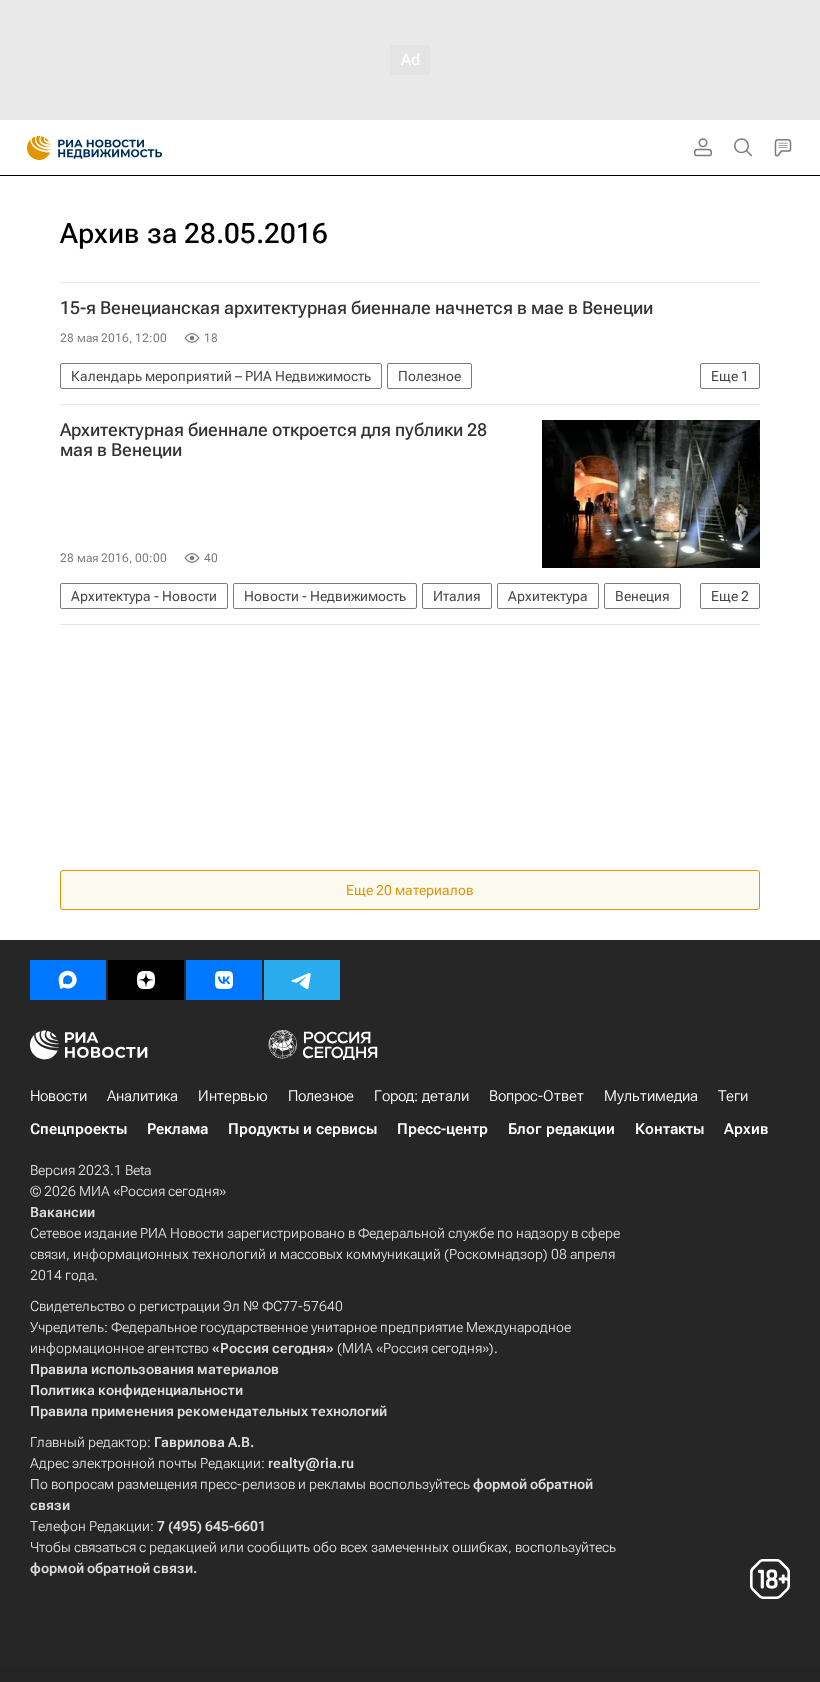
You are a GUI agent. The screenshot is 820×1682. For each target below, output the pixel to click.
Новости (58, 1096)
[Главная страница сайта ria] (32, 148)
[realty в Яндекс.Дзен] (146, 980)
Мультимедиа (651, 1096)
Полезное (321, 1096)
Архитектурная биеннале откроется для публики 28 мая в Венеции (273, 440)
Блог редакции (561, 1129)
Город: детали (421, 1096)
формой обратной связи (111, 1568)
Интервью (233, 1096)
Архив (746, 1129)
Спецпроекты (78, 1129)
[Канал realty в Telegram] (302, 980)
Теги (733, 1096)
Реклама (177, 1129)
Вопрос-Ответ (536, 1096)
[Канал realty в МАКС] (68, 980)
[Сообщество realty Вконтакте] (224, 980)
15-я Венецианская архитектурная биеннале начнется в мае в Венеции (356, 308)
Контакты (669, 1129)
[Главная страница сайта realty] (130, 148)
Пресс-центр (442, 1129)
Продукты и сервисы (302, 1129)
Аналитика (142, 1096)
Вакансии (62, 1212)
